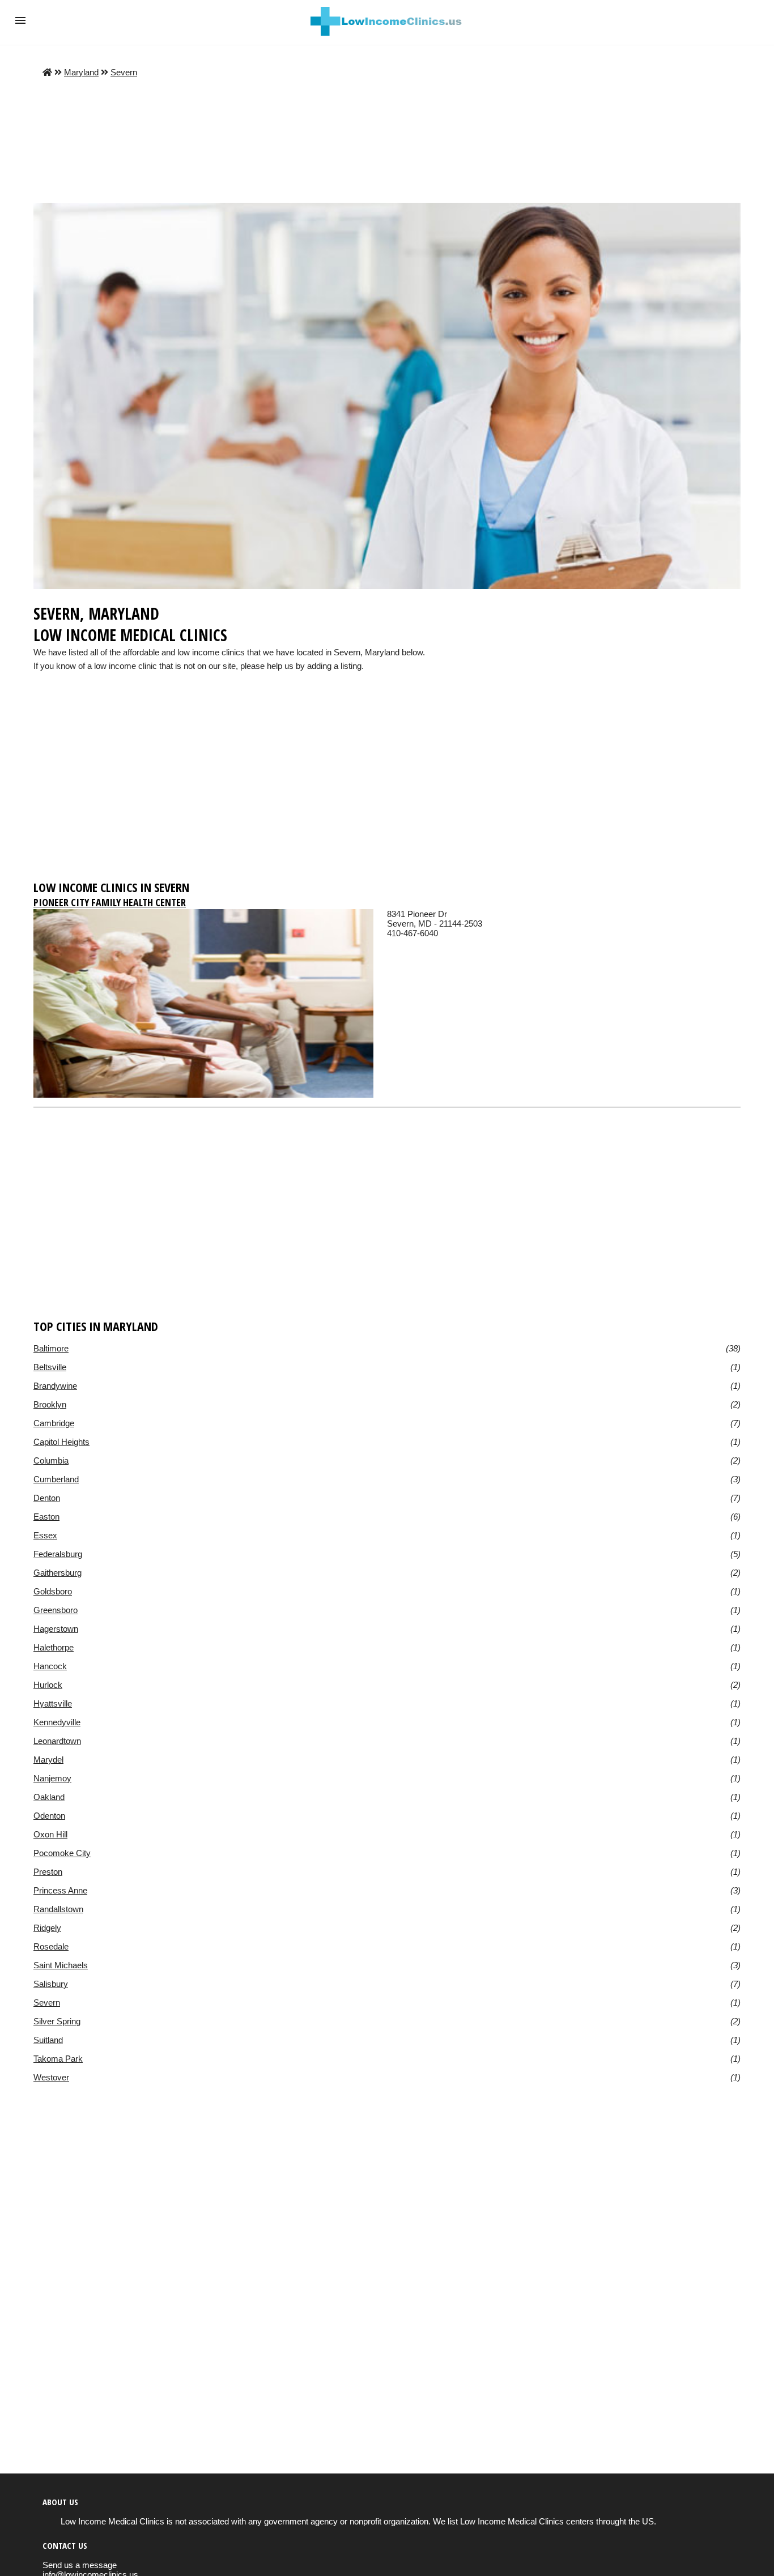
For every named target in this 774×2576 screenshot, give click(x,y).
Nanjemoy (52, 1778)
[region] (387, 786)
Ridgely (47, 1928)
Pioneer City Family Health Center (110, 902)
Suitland (48, 2040)
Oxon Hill (50, 1834)
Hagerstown (56, 1629)
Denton (47, 1498)
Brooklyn (50, 1404)
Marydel (48, 1760)
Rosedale (51, 1946)
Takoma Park (58, 2059)
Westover (51, 2077)
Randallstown (58, 1909)
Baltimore (51, 1348)
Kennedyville (57, 1722)
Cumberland (56, 1479)
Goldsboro (53, 1591)
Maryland (81, 72)
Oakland (49, 1797)
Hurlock (48, 1685)
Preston (48, 1872)
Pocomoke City (62, 1853)
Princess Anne (60, 1890)
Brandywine (55, 1386)
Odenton (49, 1816)
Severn (124, 72)
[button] (20, 20)
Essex (45, 1535)
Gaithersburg (58, 1573)
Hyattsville (53, 1703)
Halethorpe (54, 1647)
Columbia (51, 1460)
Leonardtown (57, 1741)
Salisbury (51, 1984)
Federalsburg (58, 1554)
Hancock (50, 1666)
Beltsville (50, 1367)
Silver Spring (57, 2021)
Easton (46, 1517)
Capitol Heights (61, 1442)
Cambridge (54, 1423)
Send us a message (80, 2565)
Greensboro (56, 1610)
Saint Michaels (61, 1965)
